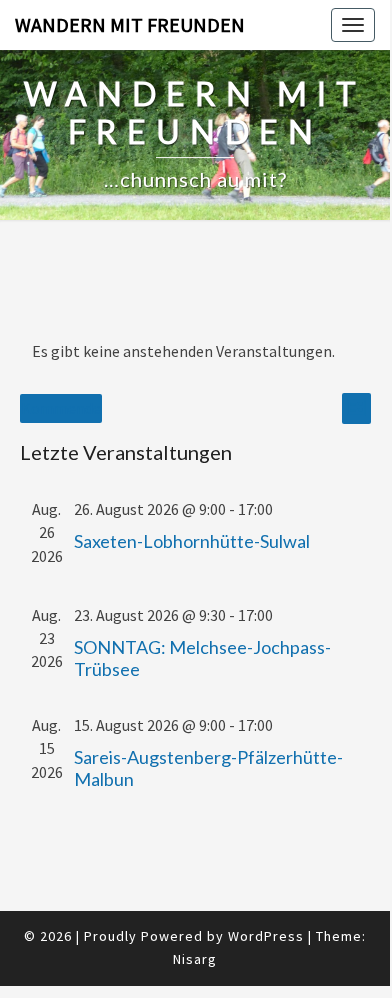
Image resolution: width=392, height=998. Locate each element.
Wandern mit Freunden (130, 24)
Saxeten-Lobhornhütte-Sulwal (192, 541)
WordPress (266, 936)
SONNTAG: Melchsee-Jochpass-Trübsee (202, 658)
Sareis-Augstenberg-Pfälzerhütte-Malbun (208, 768)
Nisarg (195, 959)
